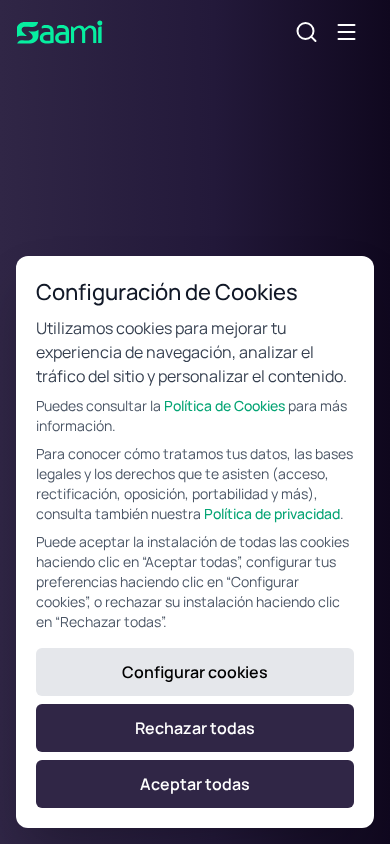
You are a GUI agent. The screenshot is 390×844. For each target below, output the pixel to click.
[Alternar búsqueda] (307, 32)
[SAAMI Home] (60, 32)
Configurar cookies (195, 672)
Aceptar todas (195, 784)
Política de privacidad (272, 513)
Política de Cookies (224, 405)
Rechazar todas (195, 728)
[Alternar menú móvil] (347, 32)
